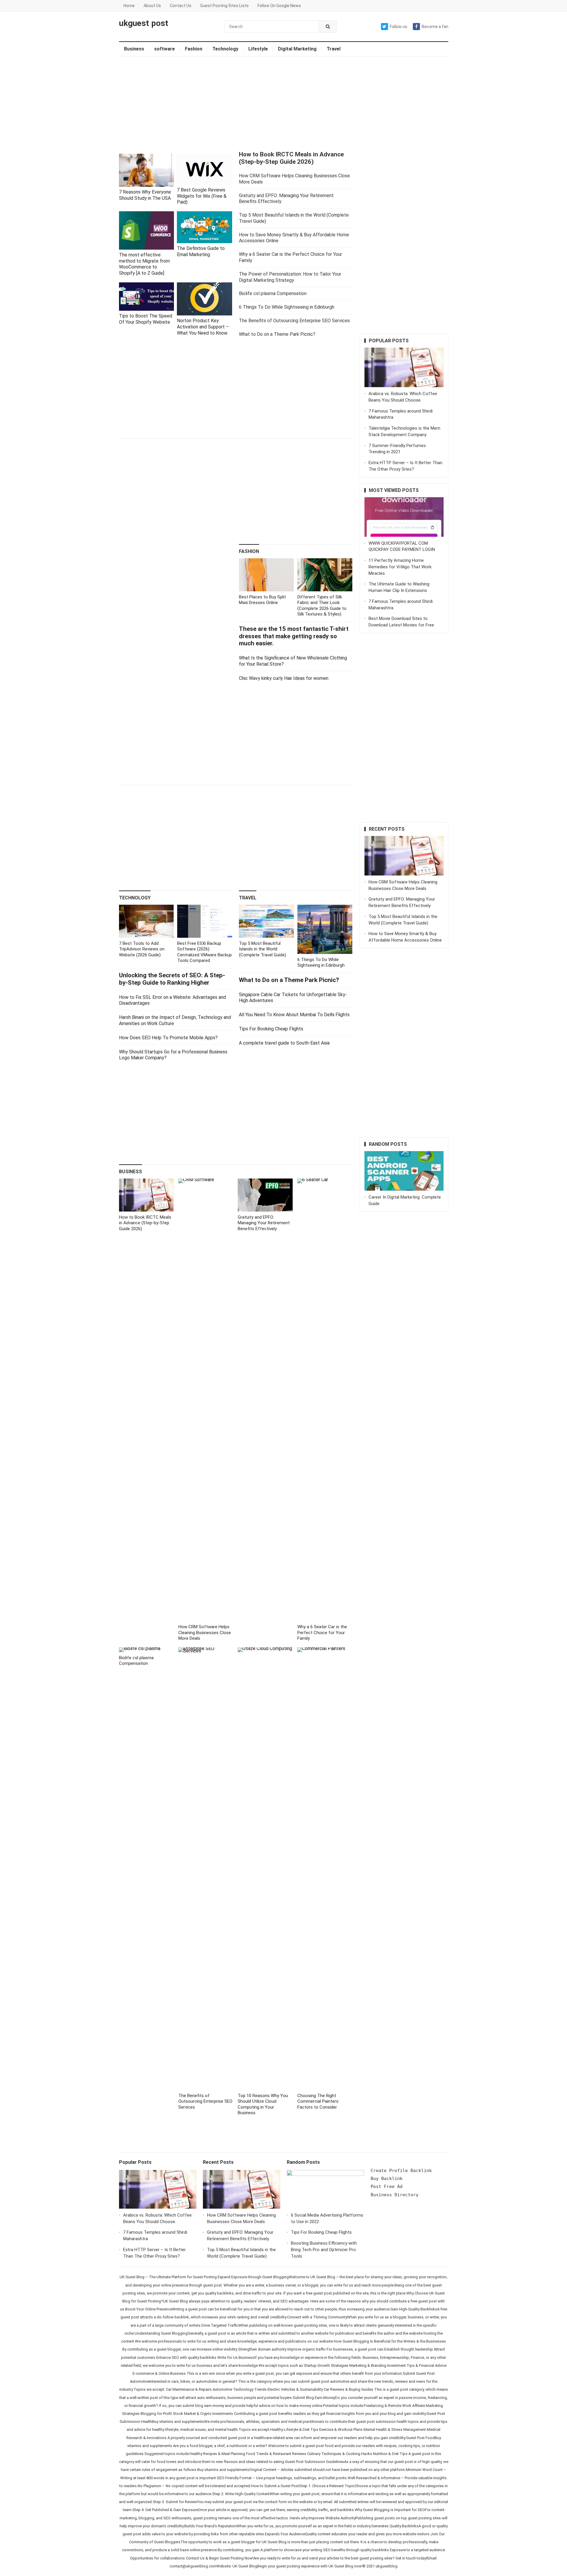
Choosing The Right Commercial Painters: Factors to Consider (318, 2101)
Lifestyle (258, 49)
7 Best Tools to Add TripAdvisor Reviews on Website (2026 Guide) (142, 949)
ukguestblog (387, 2566)
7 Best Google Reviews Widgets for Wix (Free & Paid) (202, 196)
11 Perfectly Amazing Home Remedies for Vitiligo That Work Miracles (400, 567)
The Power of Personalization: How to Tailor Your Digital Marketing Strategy (290, 277)
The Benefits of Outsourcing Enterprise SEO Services (294, 321)
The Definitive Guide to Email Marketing (201, 251)
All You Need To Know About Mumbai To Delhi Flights (294, 1015)
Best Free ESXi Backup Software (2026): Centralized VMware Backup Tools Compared (205, 952)
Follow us (399, 27)
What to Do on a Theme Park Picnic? (277, 334)
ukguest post (144, 23)
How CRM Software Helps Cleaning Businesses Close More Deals (205, 1632)
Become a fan (435, 27)
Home (129, 6)
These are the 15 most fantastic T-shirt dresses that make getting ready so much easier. (294, 636)
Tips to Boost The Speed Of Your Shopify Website (146, 319)
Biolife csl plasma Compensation (273, 293)
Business (134, 49)
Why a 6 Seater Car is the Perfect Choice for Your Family (322, 1632)
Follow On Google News (279, 6)
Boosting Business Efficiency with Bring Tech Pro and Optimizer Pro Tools (324, 2250)
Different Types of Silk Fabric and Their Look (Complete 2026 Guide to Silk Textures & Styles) (322, 606)
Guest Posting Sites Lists (224, 6)
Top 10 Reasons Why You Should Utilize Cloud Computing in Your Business (263, 2104)
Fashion (194, 49)
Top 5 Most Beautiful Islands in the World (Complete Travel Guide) (263, 949)
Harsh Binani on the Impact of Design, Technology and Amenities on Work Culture (175, 1020)
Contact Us (181, 6)
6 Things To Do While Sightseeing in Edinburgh (287, 307)
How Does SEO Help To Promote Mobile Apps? (168, 1038)
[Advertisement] (284, 104)
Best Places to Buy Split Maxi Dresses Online (262, 600)
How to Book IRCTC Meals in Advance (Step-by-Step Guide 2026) (291, 158)
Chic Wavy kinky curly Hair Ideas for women (284, 678)
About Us (152, 6)
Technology (225, 49)
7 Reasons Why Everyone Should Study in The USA (145, 195)
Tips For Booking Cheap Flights (271, 1029)
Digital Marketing (297, 49)
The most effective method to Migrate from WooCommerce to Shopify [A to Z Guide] (144, 264)
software (164, 49)
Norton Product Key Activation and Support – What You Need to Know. (203, 327)
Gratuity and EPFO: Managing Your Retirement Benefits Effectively (264, 1223)
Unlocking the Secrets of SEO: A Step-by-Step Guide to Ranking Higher (172, 979)
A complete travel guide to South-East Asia (284, 1043)
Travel (334, 49)
